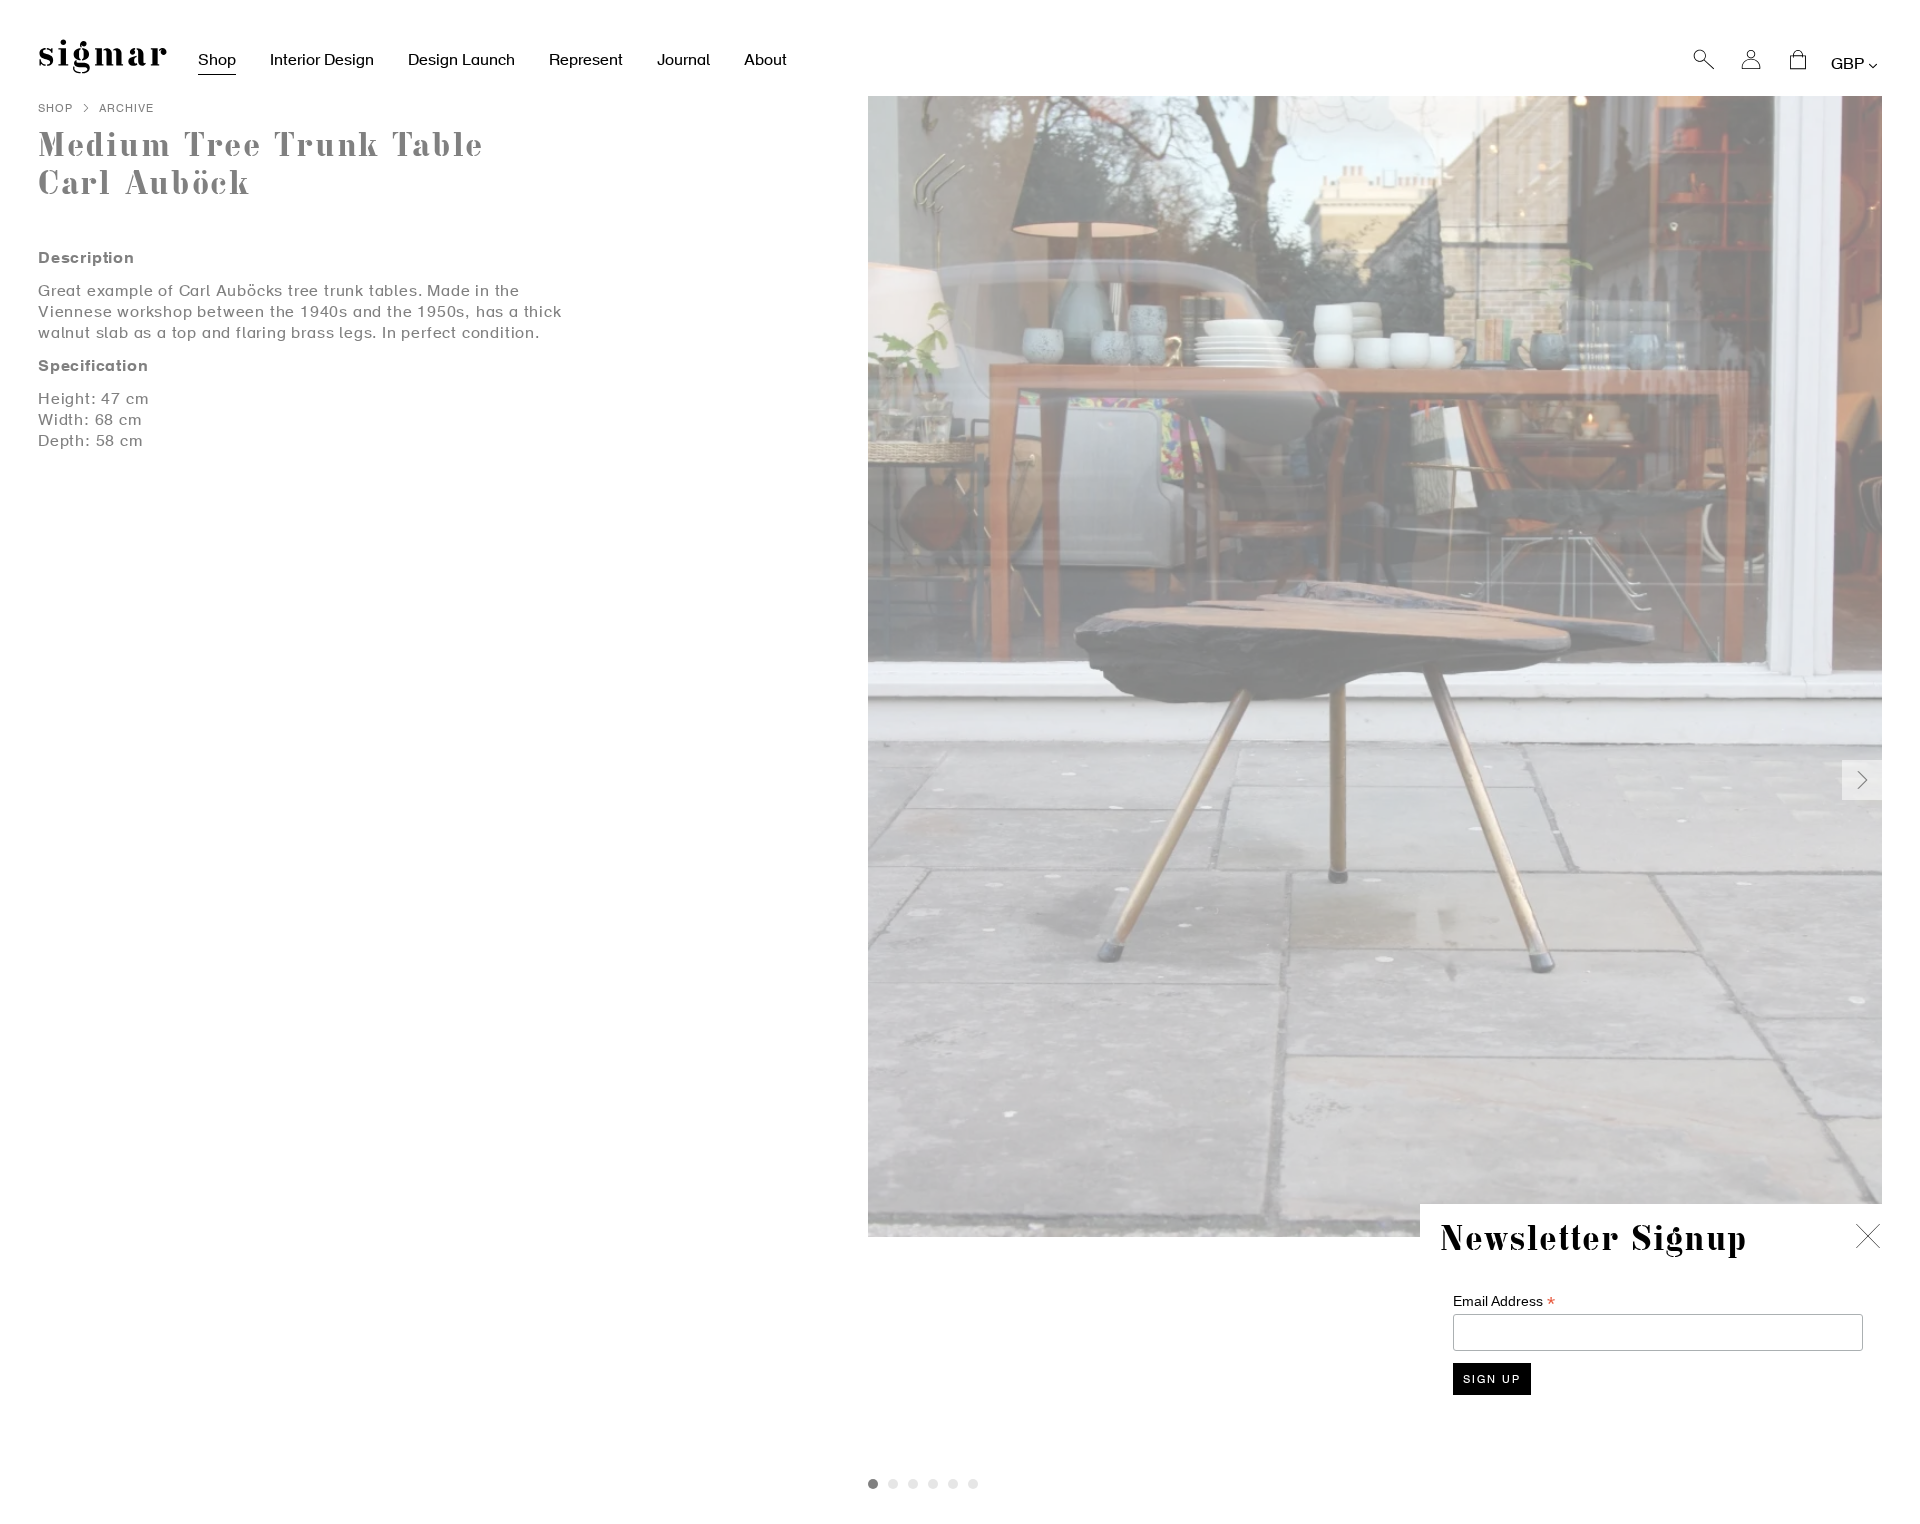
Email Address (1504, 1301)
